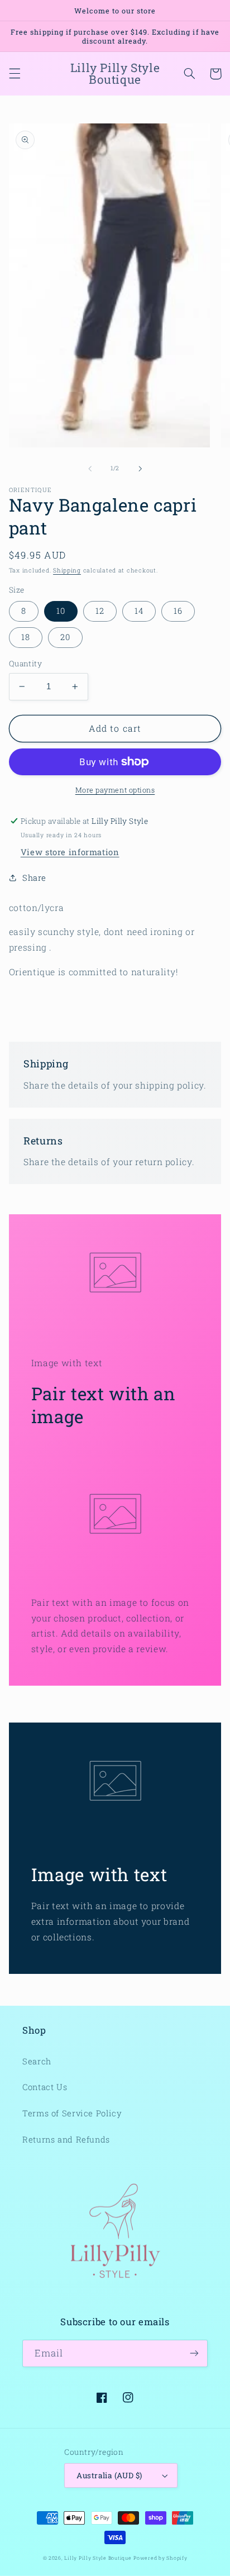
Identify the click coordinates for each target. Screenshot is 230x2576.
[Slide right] (140, 469)
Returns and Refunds (66, 2139)
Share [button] (34, 878)
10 (61, 611)
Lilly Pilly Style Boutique (98, 2558)
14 (139, 611)
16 (178, 611)
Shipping (67, 570)
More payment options (115, 790)
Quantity (25, 664)
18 (26, 637)
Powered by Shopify (160, 2558)
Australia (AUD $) (109, 2475)
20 (65, 637)
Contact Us (45, 2087)
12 (100, 611)
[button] (15, 74)
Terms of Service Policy (72, 2113)
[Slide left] (90, 469)
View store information (70, 852)
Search (37, 2061)
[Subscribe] (194, 2353)
